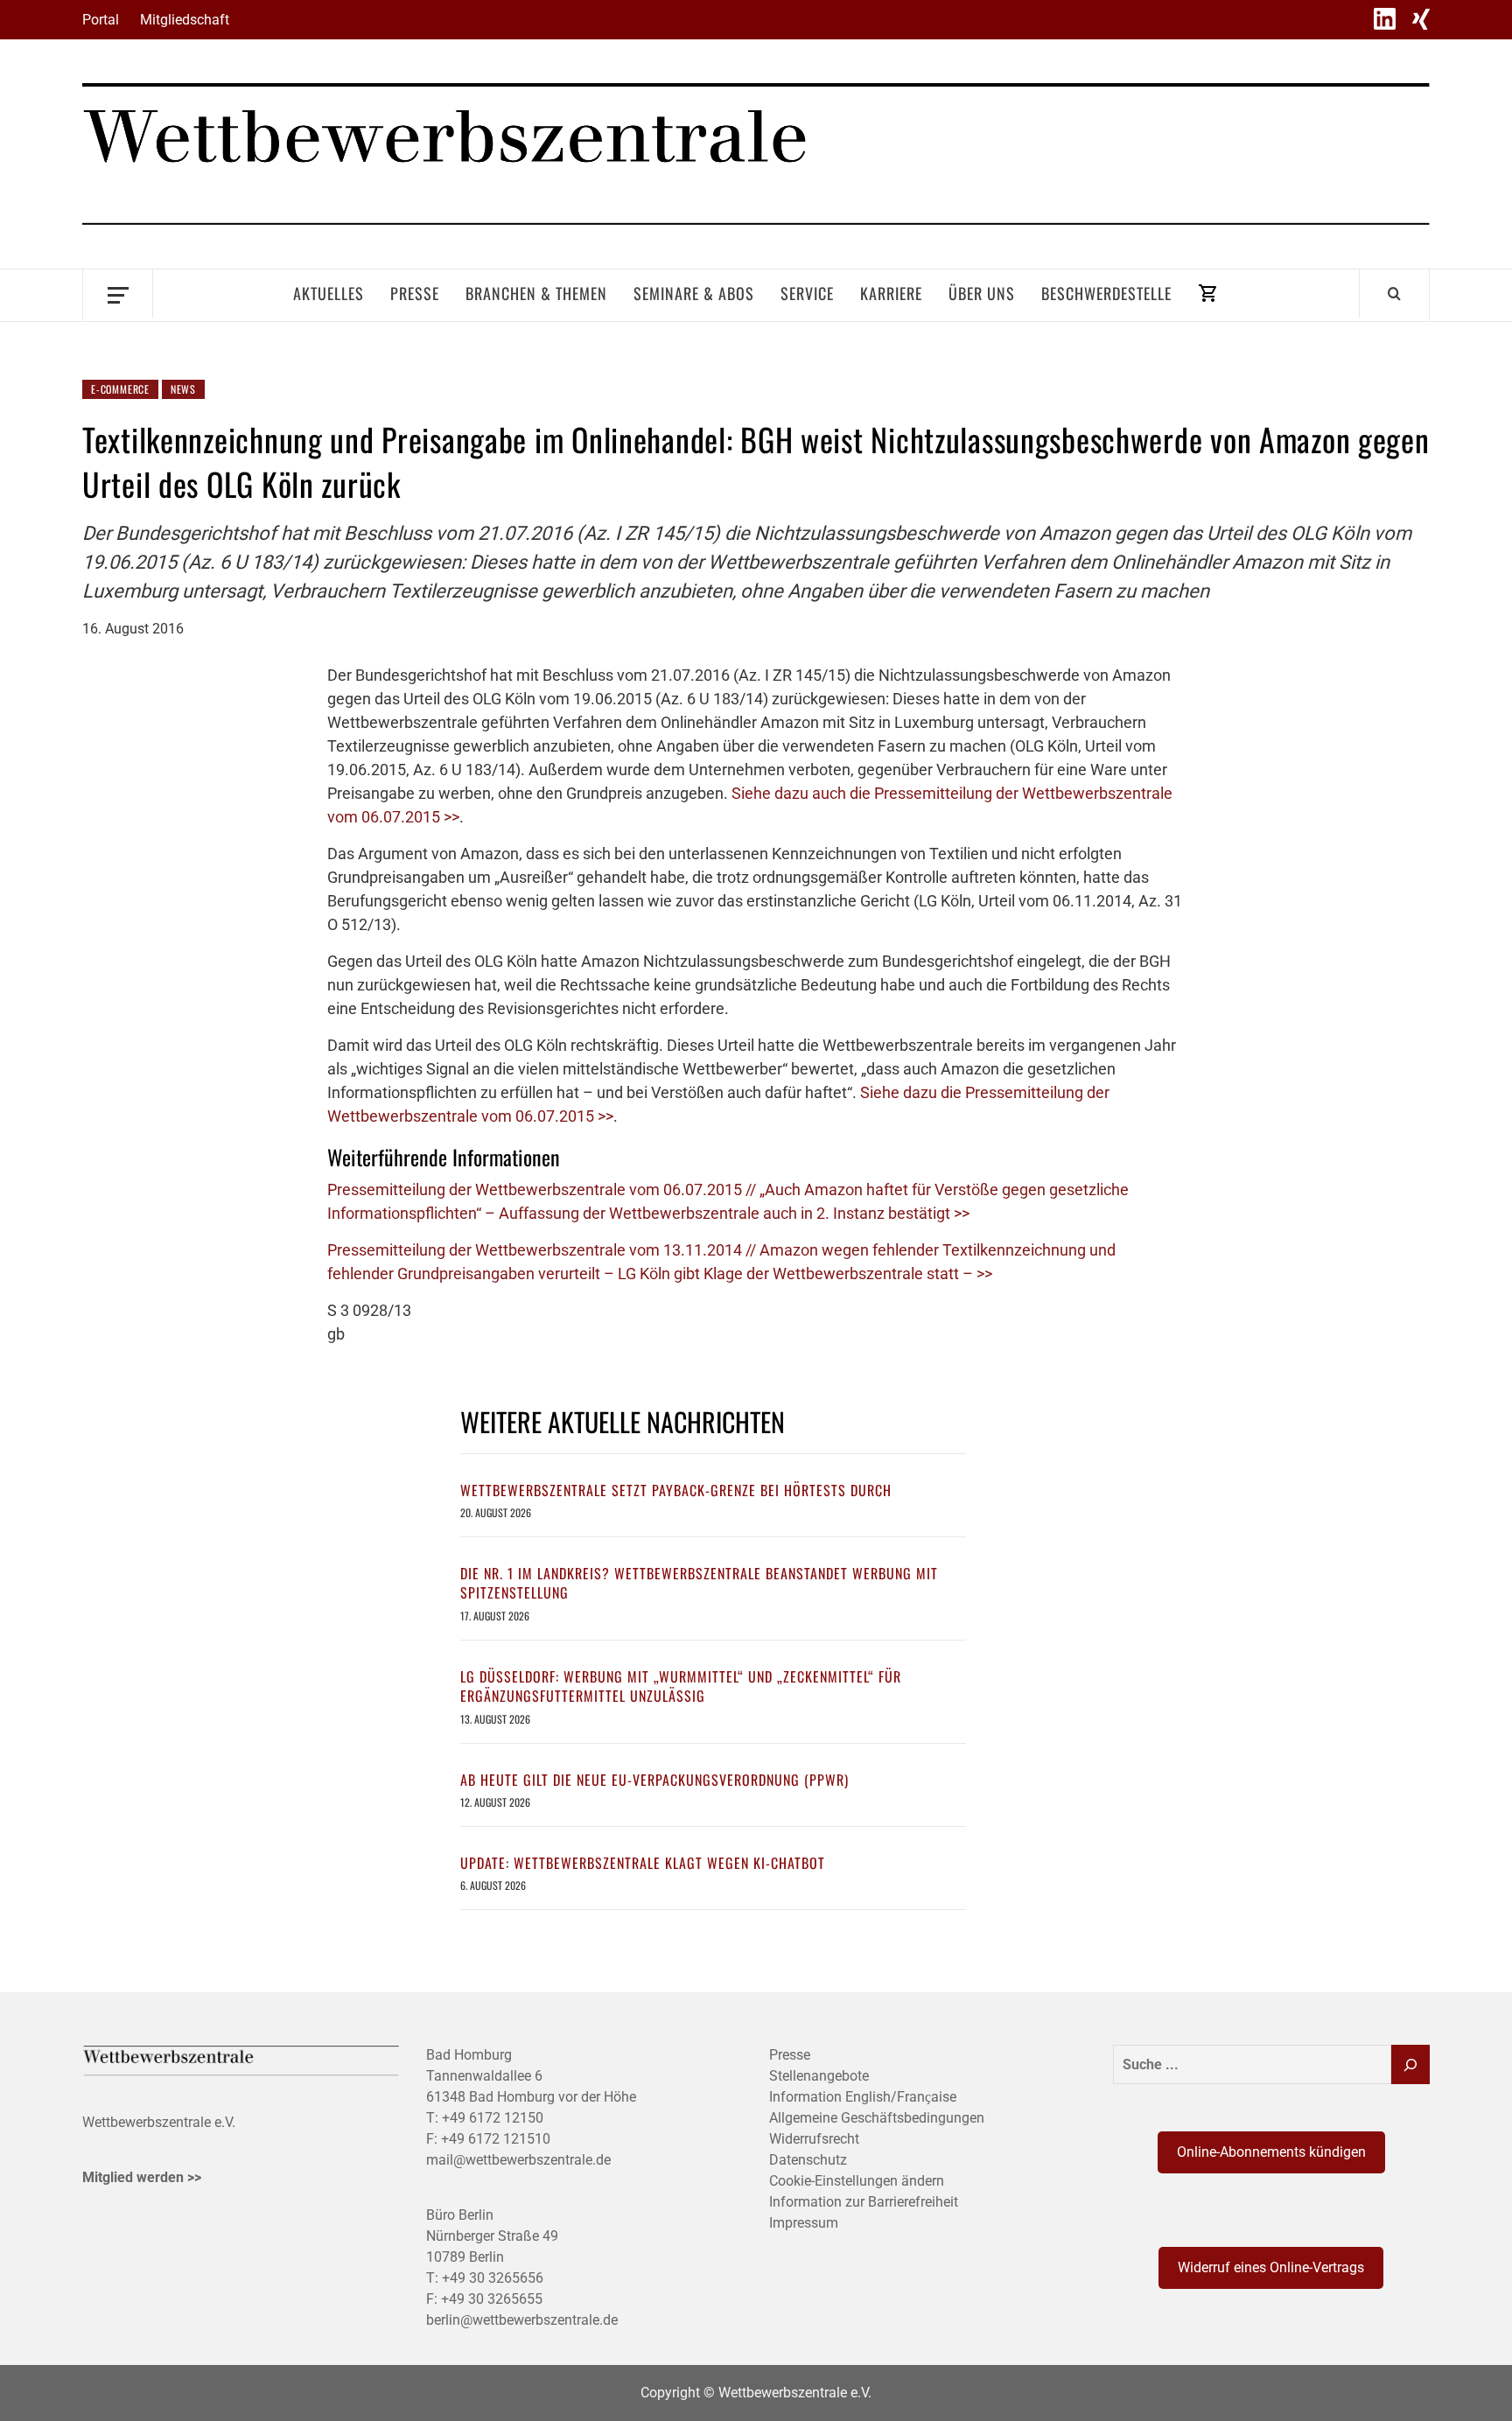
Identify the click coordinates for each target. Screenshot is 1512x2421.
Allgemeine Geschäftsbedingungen (877, 2118)
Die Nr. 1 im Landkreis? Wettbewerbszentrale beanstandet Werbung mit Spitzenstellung (699, 1583)
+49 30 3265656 (493, 2278)
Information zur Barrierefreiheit (864, 2202)
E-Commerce (120, 389)
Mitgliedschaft (185, 20)
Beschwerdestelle (1106, 293)
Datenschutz (808, 2160)
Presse (415, 293)
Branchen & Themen (536, 293)
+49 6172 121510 (496, 2139)
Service (807, 293)
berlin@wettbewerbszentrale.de (522, 2320)
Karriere (891, 293)
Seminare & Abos (694, 293)
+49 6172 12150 (493, 2118)
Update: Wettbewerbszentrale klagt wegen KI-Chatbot (643, 1863)
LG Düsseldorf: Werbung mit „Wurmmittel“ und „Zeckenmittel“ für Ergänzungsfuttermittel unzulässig (681, 1686)
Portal (101, 20)
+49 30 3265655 (492, 2299)
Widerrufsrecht (814, 2139)
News (183, 389)
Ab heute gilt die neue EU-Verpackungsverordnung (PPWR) (654, 1780)
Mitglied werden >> (142, 2177)
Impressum (804, 2223)
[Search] (1394, 293)
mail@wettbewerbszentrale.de (518, 2160)
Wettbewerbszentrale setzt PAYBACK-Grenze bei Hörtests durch (676, 1490)
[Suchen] (1410, 2064)
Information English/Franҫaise (863, 2097)
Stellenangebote (819, 2076)
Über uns (982, 293)
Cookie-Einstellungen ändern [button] (857, 2181)
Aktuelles (329, 293)
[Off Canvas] (118, 294)
